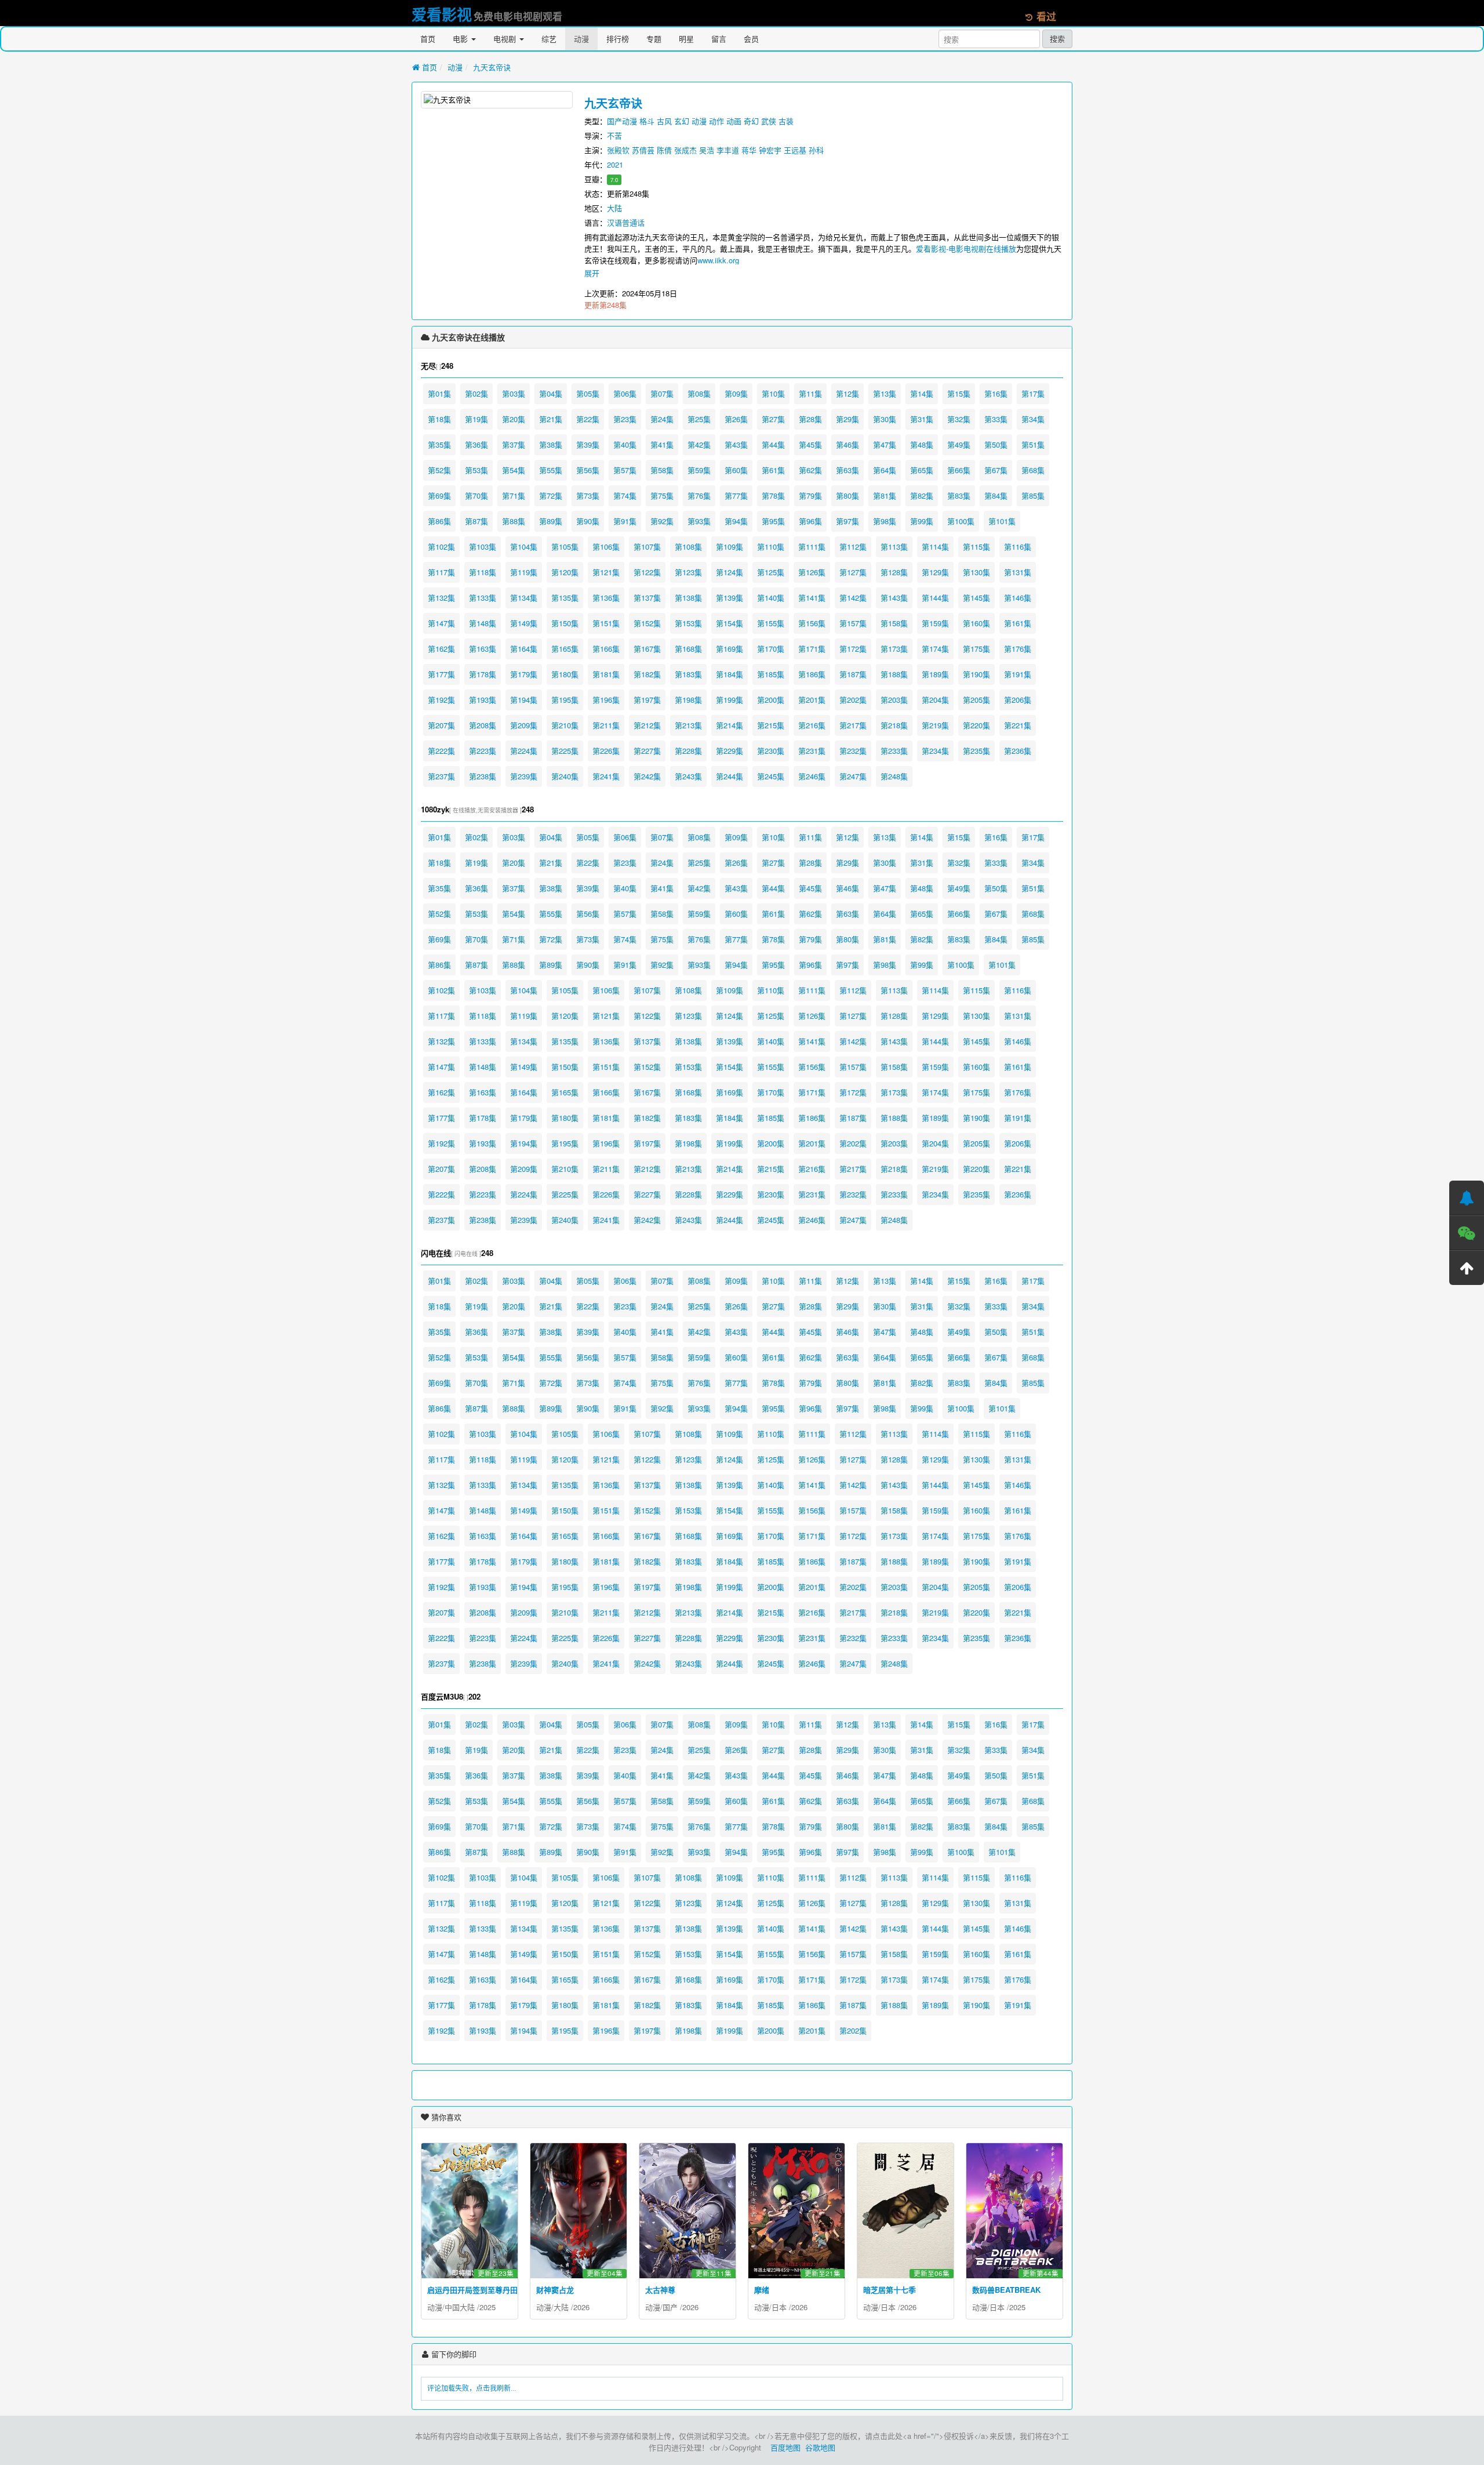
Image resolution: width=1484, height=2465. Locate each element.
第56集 (588, 470)
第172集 (853, 649)
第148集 (483, 623)
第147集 (441, 623)
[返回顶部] (1467, 1268)
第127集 (853, 572)
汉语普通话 (626, 222)
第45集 (810, 444)
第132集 (441, 598)
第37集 (514, 444)
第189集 (935, 674)
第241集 (606, 776)
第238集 (483, 776)
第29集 (848, 419)
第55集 (551, 470)
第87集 (477, 521)
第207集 (441, 725)
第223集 (483, 751)
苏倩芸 (643, 150)
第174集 (935, 649)
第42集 (699, 444)
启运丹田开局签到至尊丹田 (472, 2290)
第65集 (922, 470)
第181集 (606, 674)
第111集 (812, 547)
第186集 (812, 674)
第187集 (853, 674)
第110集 (771, 547)
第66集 (959, 470)
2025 (488, 2307)
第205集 (976, 700)
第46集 (848, 444)
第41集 (662, 444)
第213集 (688, 725)
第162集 (441, 649)
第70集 (477, 495)
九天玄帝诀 (492, 67)
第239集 (524, 776)
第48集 (922, 444)
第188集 (894, 674)
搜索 (1057, 39)
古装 (786, 121)
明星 (686, 39)
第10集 (773, 393)
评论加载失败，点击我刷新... (472, 2388)
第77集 (736, 495)
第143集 (894, 598)
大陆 (614, 208)
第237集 (441, 776)
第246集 (812, 776)
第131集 (1018, 572)
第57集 (625, 470)
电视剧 (506, 39)
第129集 (935, 572)
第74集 (625, 495)
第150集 (565, 623)
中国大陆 (460, 2307)
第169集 (730, 649)
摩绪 (762, 2290)
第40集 (625, 444)
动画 (734, 121)
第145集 (976, 598)
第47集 (885, 444)
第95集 (773, 521)
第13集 (885, 393)
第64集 (885, 470)
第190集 (976, 674)
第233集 (894, 751)
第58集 (662, 470)
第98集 (885, 521)
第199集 (730, 700)
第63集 (848, 470)
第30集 (885, 419)
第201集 (812, 700)
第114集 (935, 547)
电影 (461, 39)
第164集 (524, 649)
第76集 (699, 495)
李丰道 (728, 150)
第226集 (606, 751)
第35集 (439, 444)
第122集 (647, 572)
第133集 (483, 598)
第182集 (647, 674)
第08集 (699, 393)
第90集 (588, 521)
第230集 (771, 751)
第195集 (565, 700)
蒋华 (749, 150)
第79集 (810, 495)
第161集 (1018, 623)
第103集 (483, 547)
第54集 (514, 470)
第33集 (996, 419)
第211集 (606, 725)
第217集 (853, 725)
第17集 (1033, 393)
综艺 (549, 39)
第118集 (483, 572)
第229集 (730, 751)
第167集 (647, 649)
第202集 (853, 700)
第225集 (565, 751)
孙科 (816, 150)
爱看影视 (442, 14)
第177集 (441, 674)
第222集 (441, 751)
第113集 (894, 547)
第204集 (935, 700)
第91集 (625, 521)
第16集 (996, 393)
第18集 (439, 419)
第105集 (565, 547)
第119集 (524, 572)
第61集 (773, 470)
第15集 (959, 393)
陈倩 (664, 150)
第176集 (1018, 649)
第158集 (894, 623)
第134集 (524, 598)
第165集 (565, 649)
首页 (428, 39)
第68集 (1033, 470)
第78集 (773, 495)
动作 (716, 121)
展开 (592, 273)
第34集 (1033, 419)
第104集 (524, 547)
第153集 (688, 623)
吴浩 (707, 150)
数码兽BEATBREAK (1006, 2290)
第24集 (662, 419)
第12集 (848, 393)
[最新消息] (1467, 1198)
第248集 (894, 776)
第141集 (812, 598)
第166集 (606, 649)
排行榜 (618, 39)
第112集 (853, 547)
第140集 (771, 598)
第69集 (439, 495)
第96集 (810, 521)
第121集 (606, 572)
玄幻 (682, 121)
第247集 (853, 776)
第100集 (961, 521)
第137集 (647, 598)
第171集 (812, 649)
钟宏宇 (770, 150)
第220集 (976, 725)
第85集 (1033, 495)
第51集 (1033, 444)
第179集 (524, 674)
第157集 (853, 623)
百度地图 (785, 2447)
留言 (719, 39)
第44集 (773, 444)
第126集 (812, 572)
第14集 (922, 393)
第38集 (551, 444)
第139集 (730, 598)
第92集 (662, 521)
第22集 (588, 419)
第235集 (976, 751)
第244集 (730, 776)
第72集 (551, 495)
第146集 (1018, 598)
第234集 (935, 751)
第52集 (439, 470)
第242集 (647, 776)
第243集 (688, 776)
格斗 (647, 121)
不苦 (614, 135)
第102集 (441, 547)
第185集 (771, 674)
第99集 (922, 521)
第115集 (976, 547)
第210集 (565, 725)
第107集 (647, 547)
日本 (779, 2307)
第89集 (551, 521)
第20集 (514, 419)
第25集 (699, 419)
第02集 (477, 393)
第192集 (441, 700)
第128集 (894, 572)
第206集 (1018, 700)
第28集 (810, 419)
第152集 (647, 623)
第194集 (524, 700)
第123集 (688, 572)
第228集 (688, 751)
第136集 (606, 598)
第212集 (647, 725)
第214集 (730, 725)
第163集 (483, 649)
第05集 (588, 393)
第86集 (439, 521)
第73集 (588, 495)
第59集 (699, 470)
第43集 (736, 444)
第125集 (771, 572)
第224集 (524, 751)
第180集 (565, 674)
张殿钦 (618, 150)
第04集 (551, 393)
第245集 (771, 776)
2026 (581, 2307)
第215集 (771, 725)
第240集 (565, 776)
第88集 (514, 521)
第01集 (439, 393)
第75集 (662, 495)
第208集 (483, 725)
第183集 (688, 674)
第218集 (894, 725)
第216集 (812, 725)
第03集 (514, 393)
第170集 (771, 649)
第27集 (773, 419)
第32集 (959, 419)
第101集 (1002, 521)
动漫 (581, 39)
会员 (751, 39)
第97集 (848, 521)
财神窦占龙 (555, 2290)
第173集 (894, 649)
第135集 (565, 598)
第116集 (1018, 547)
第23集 (625, 419)
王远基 (795, 150)
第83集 (959, 495)
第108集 (688, 547)
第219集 (935, 725)
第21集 (551, 419)
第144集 (935, 598)
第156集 (812, 623)
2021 (615, 164)
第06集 (625, 393)
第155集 (771, 623)
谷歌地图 (820, 2447)
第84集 (996, 495)
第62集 (810, 470)
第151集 (606, 623)
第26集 (736, 419)
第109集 (730, 547)
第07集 (662, 393)
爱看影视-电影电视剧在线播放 (966, 248)
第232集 (853, 751)
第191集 (1018, 674)
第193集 (483, 700)
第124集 (730, 572)
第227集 (647, 751)
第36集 (477, 444)
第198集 (688, 700)
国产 (670, 2307)
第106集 (606, 547)
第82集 (922, 495)
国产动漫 (622, 121)
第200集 (771, 700)
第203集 (894, 700)
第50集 (996, 444)
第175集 (976, 649)
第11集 (810, 393)
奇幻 (751, 121)
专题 (654, 39)
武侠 (769, 121)
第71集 (514, 495)
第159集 (935, 623)
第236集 (1018, 751)
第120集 (565, 572)
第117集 (441, 572)
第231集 (812, 751)
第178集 (483, 674)
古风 (664, 121)
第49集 (959, 444)
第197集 (647, 700)
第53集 (477, 470)
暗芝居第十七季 (890, 2290)
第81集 (885, 495)
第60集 (736, 470)
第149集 (524, 623)
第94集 (736, 521)
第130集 (976, 572)
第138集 (688, 598)
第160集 (976, 623)
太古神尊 (660, 2290)
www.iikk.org (718, 260)
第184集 (730, 674)
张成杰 (685, 150)
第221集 (1018, 725)
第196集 (606, 700)
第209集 (524, 725)
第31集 (922, 419)
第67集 (996, 470)
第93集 (699, 521)
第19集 (477, 419)
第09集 (736, 393)
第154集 (730, 623)
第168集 (688, 649)
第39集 (588, 444)
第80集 (848, 495)
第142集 (853, 598)
